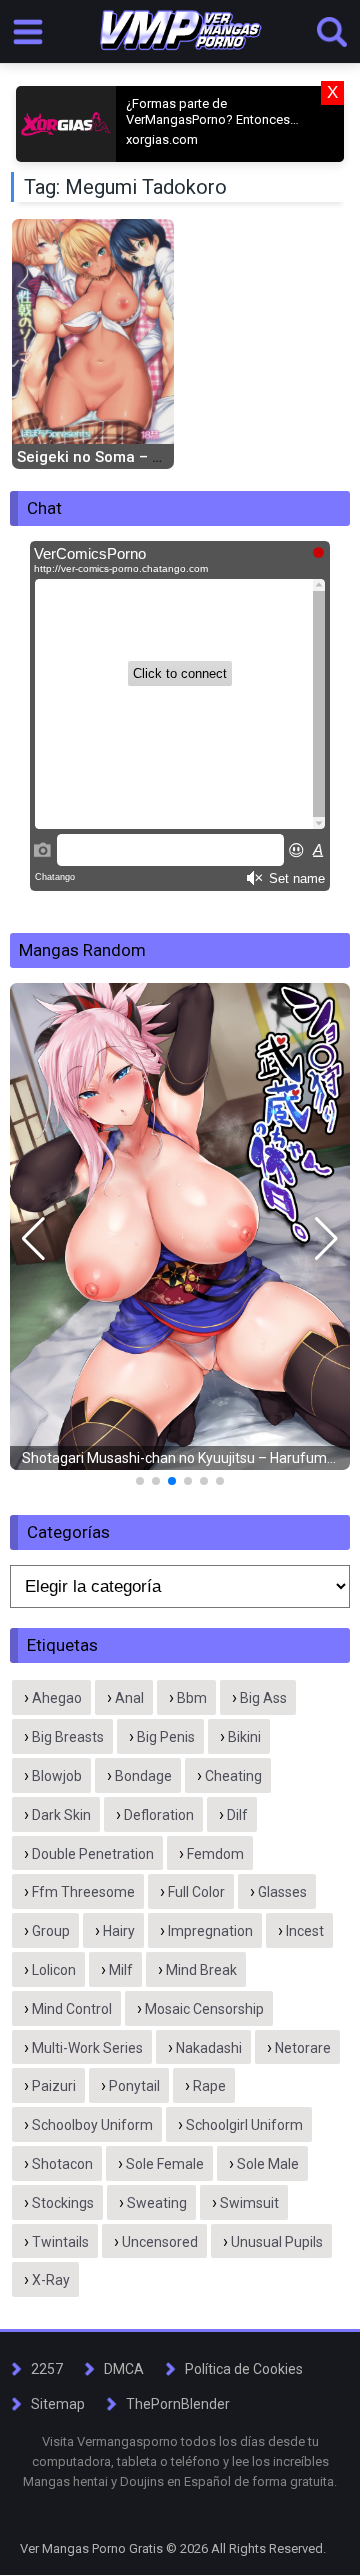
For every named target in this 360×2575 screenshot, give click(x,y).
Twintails (60, 2242)
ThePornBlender (178, 2404)
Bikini (244, 1737)
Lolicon (54, 1970)
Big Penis (166, 1737)
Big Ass (263, 1698)
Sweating (157, 2203)
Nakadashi (209, 2048)
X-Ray (51, 2280)
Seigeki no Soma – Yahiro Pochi (129, 457)
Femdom (215, 1854)
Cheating (233, 1776)
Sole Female (165, 2164)
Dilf (237, 1815)
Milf (121, 1970)
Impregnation (210, 1931)
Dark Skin (61, 1815)
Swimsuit (249, 2203)
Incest (305, 1931)
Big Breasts (68, 1737)
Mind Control (72, 2009)
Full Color (196, 1892)
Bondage (143, 1776)
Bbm (192, 1698)
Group (51, 1931)
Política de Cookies (244, 2369)
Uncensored (160, 2242)
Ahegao (57, 1698)
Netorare (303, 2048)
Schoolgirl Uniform (244, 2125)
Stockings (63, 2203)
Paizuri (54, 2086)
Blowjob (57, 1776)
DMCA (124, 2369)
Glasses (282, 1892)
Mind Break (201, 1970)
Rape (209, 2086)
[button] (33, 1239)
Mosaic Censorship (204, 2009)
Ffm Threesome (83, 1892)
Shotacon (62, 2164)
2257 (47, 2369)
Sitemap (58, 2404)
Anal (129, 1698)
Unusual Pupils (277, 2242)
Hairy (119, 1931)
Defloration (159, 1815)
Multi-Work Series (87, 2048)
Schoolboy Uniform (92, 2125)
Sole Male (268, 2164)
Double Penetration (93, 1854)
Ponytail (134, 2086)
